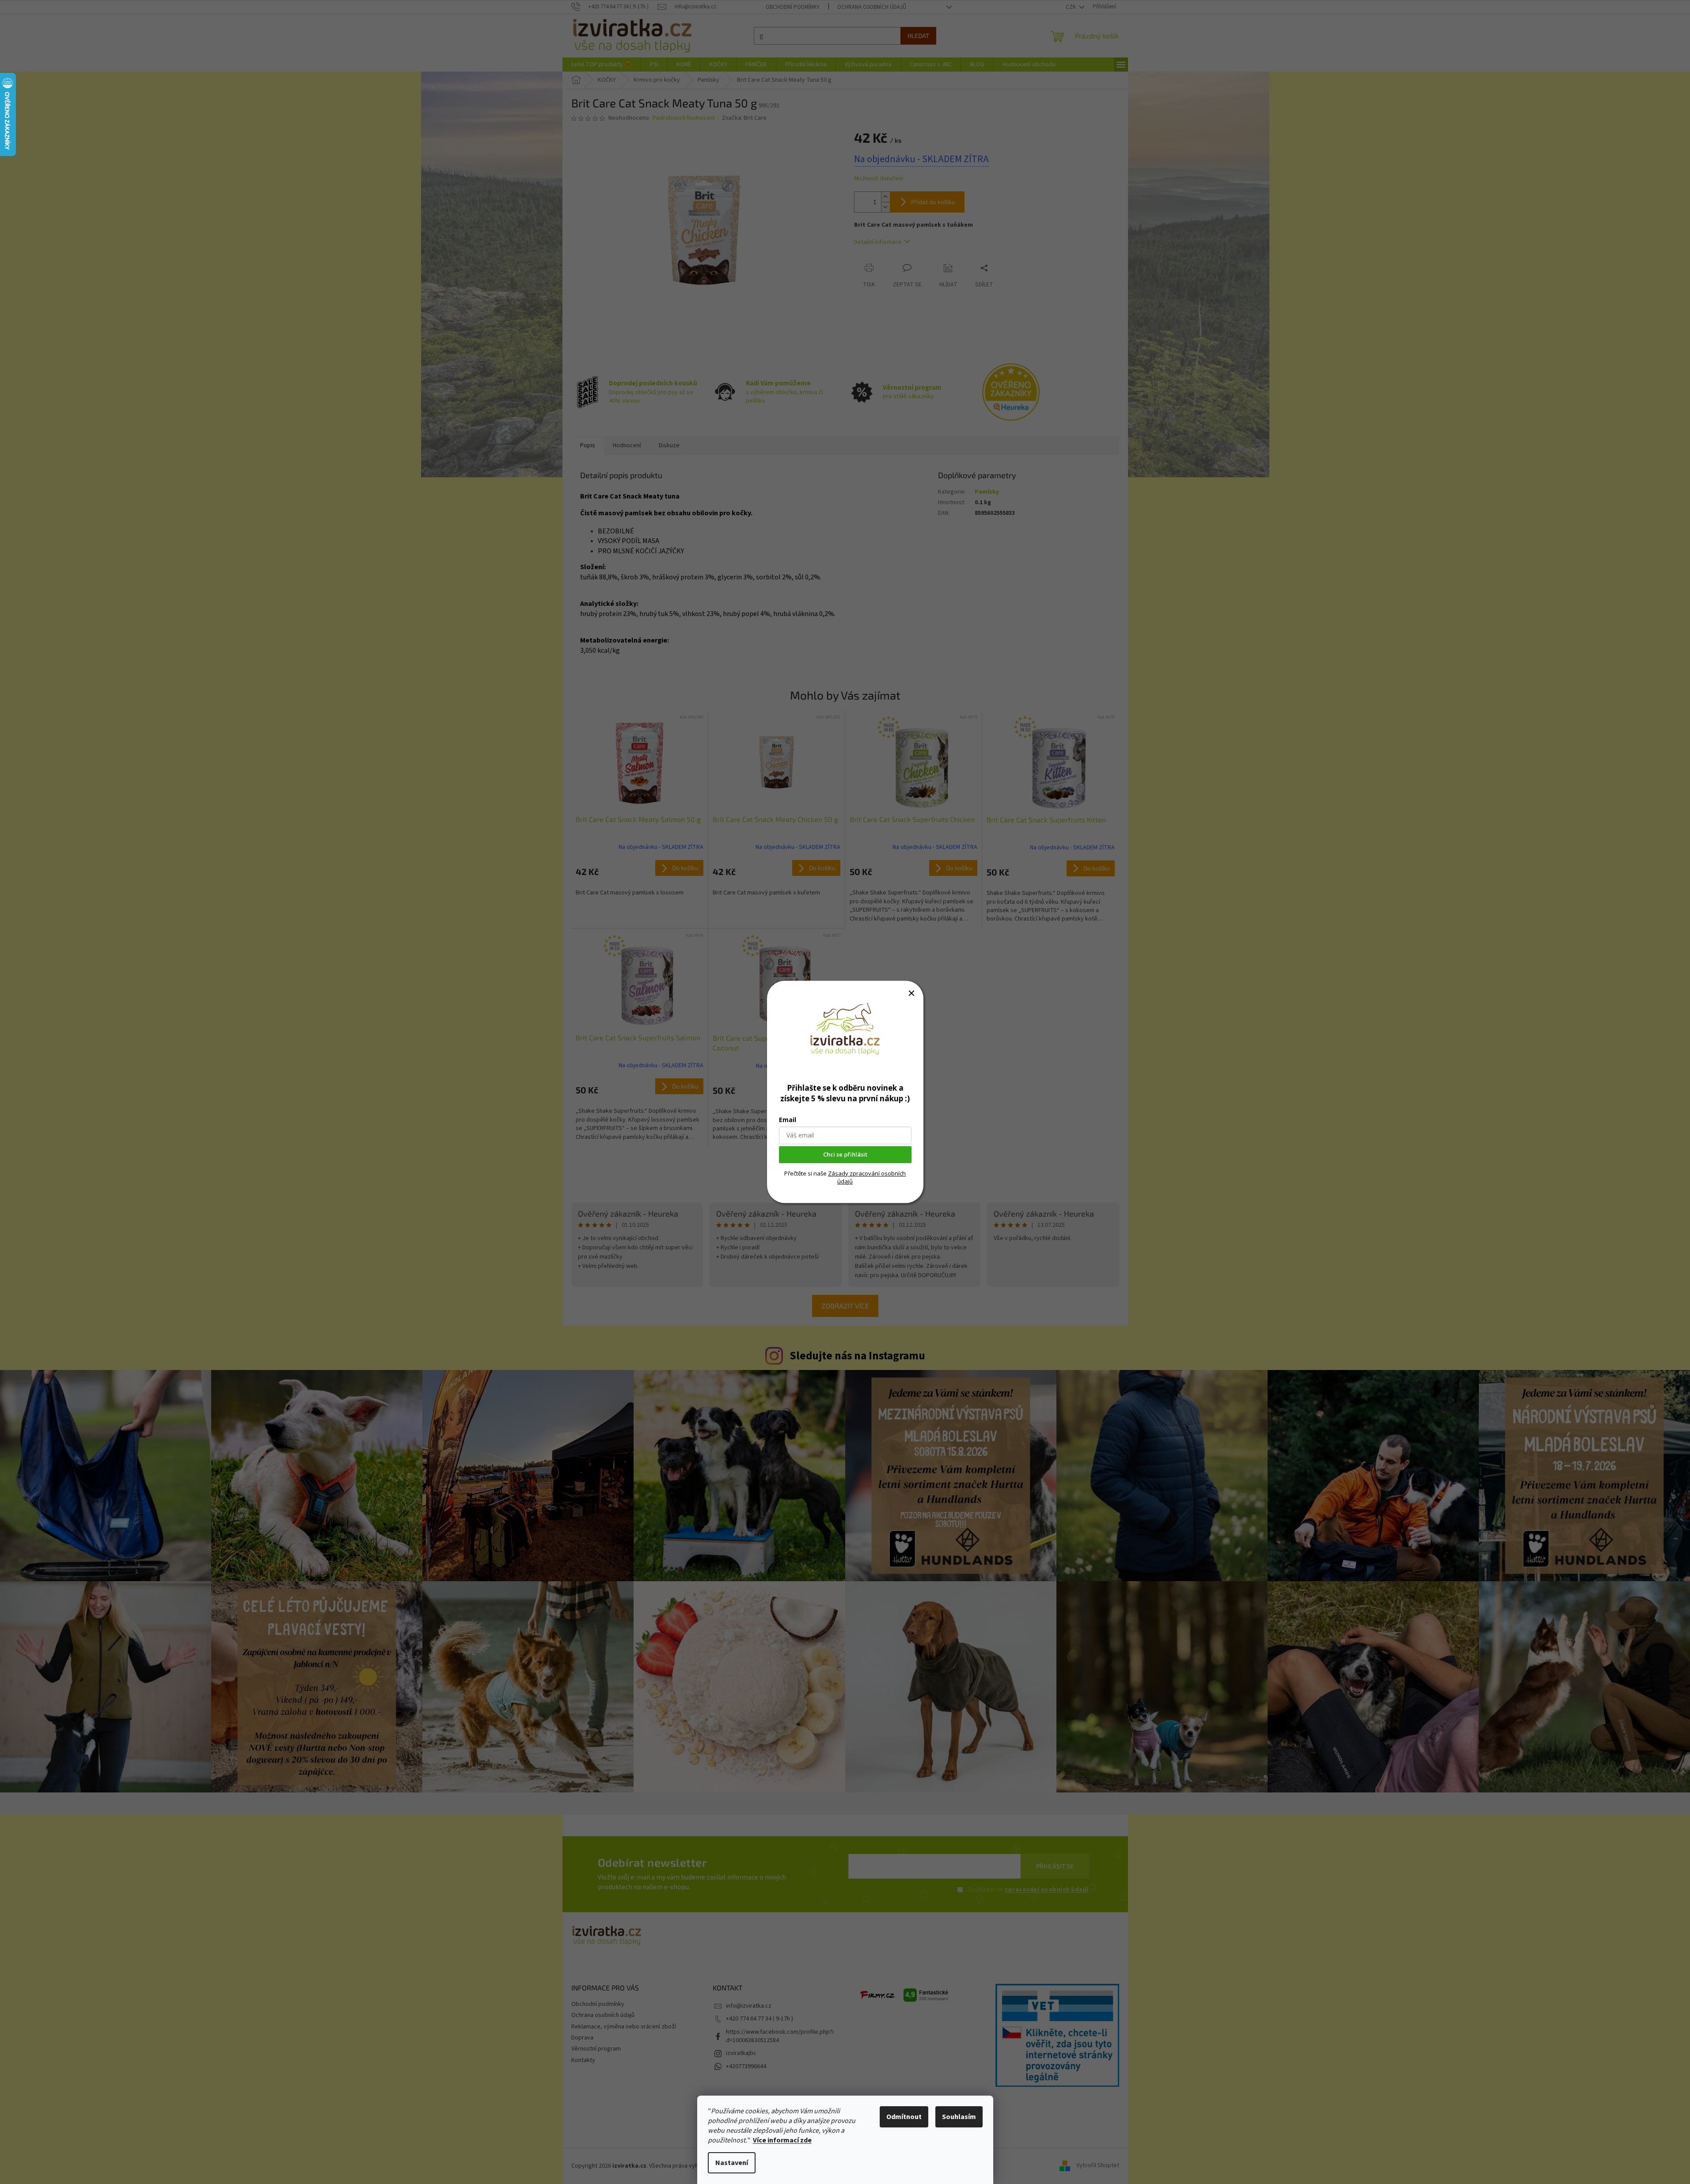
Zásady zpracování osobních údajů (867, 1177)
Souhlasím (959, 2117)
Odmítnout (904, 2117)
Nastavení (732, 2163)
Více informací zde (782, 2140)
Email (788, 1120)
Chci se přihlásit (845, 1155)
